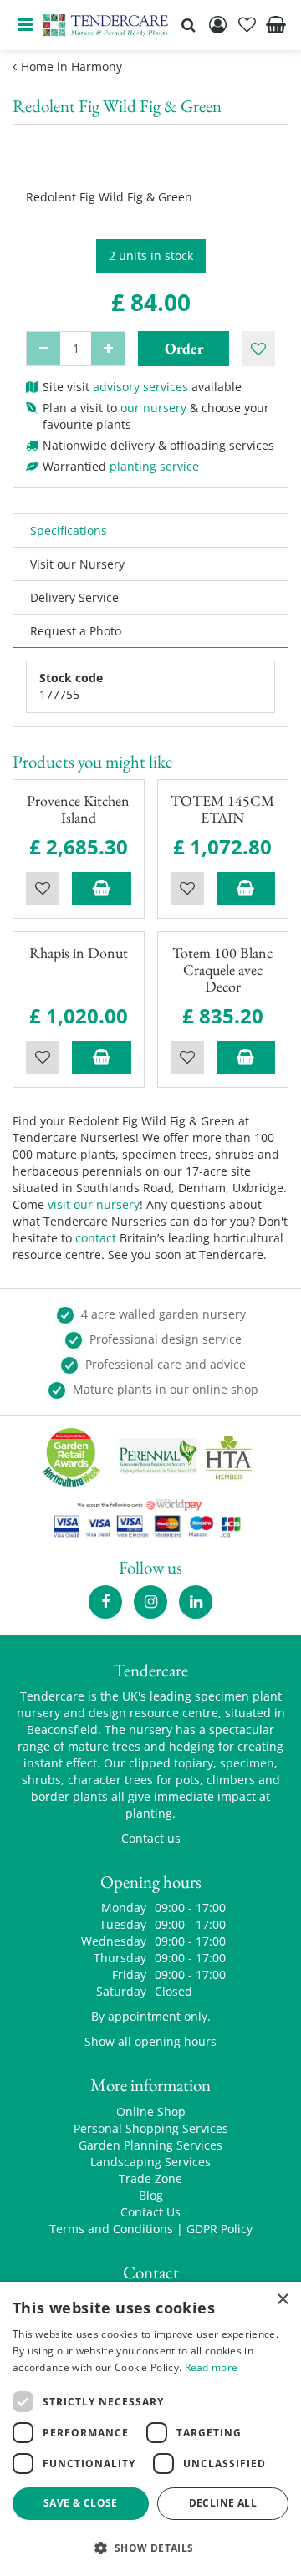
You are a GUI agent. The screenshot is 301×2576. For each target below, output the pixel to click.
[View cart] (276, 25)
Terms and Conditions (111, 2229)
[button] (150, 2547)
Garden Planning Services (150, 2145)
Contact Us (150, 2212)
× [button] (282, 2300)
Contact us (151, 1838)
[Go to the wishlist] (247, 25)
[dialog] (150, 2429)
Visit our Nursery (77, 564)
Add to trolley (102, 889)
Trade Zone (150, 2178)
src (188, 25)
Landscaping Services (150, 2162)
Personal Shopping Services (151, 2128)
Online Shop (151, 2112)
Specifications (69, 531)
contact (96, 1238)
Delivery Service (74, 597)
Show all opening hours (150, 2041)
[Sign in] (217, 25)
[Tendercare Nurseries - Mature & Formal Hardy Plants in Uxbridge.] (106, 25)
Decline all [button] (223, 2503)
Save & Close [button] (81, 2503)
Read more (212, 2367)
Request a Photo (76, 631)
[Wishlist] (247, 25)
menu (25, 25)
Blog (151, 2195)
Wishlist (43, 889)
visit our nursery (94, 1204)
